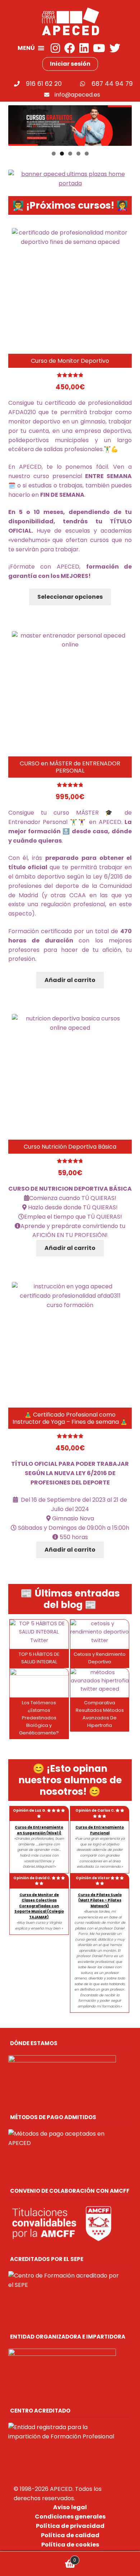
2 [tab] (62, 154)
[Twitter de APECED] (115, 48)
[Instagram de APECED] (55, 48)
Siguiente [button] (123, 124)
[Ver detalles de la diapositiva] (70, 126)
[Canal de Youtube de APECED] (99, 48)
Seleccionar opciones (70, 597)
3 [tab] (70, 154)
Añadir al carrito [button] (70, 980)
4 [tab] (78, 154)
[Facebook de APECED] (70, 48)
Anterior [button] (17, 124)
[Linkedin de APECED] (84, 48)
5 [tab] (87, 154)
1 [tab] (54, 154)
